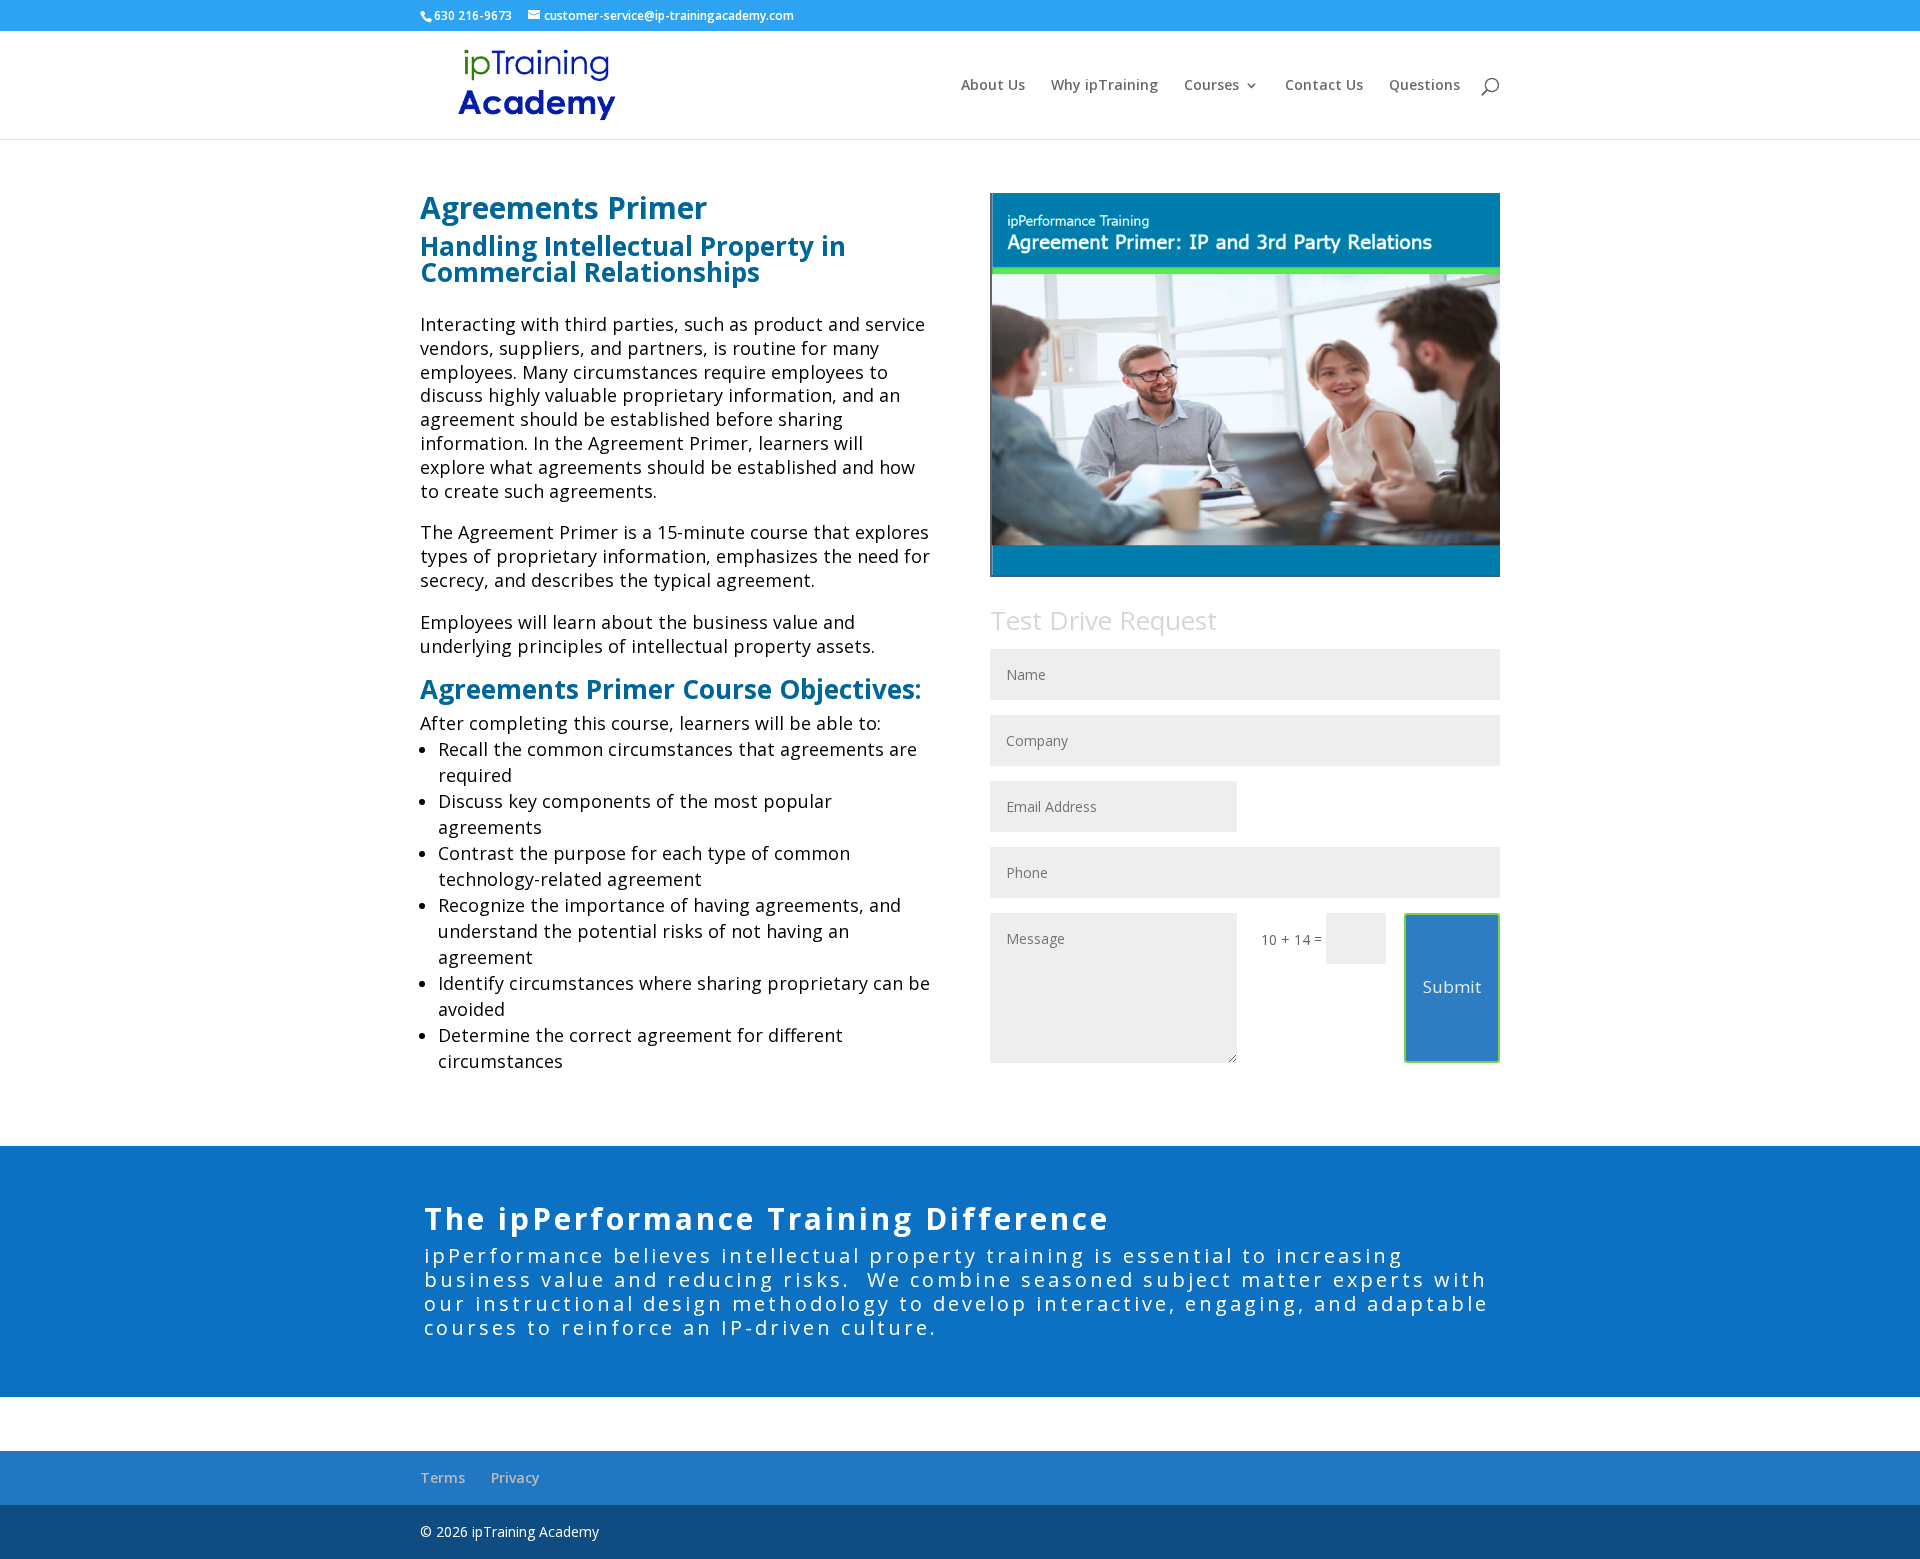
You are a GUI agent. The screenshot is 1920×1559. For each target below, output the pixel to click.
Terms (442, 1477)
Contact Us (1324, 86)
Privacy (515, 1477)
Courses (1211, 86)
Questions (1424, 86)
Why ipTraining (1104, 86)
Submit (1452, 986)
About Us (993, 86)
